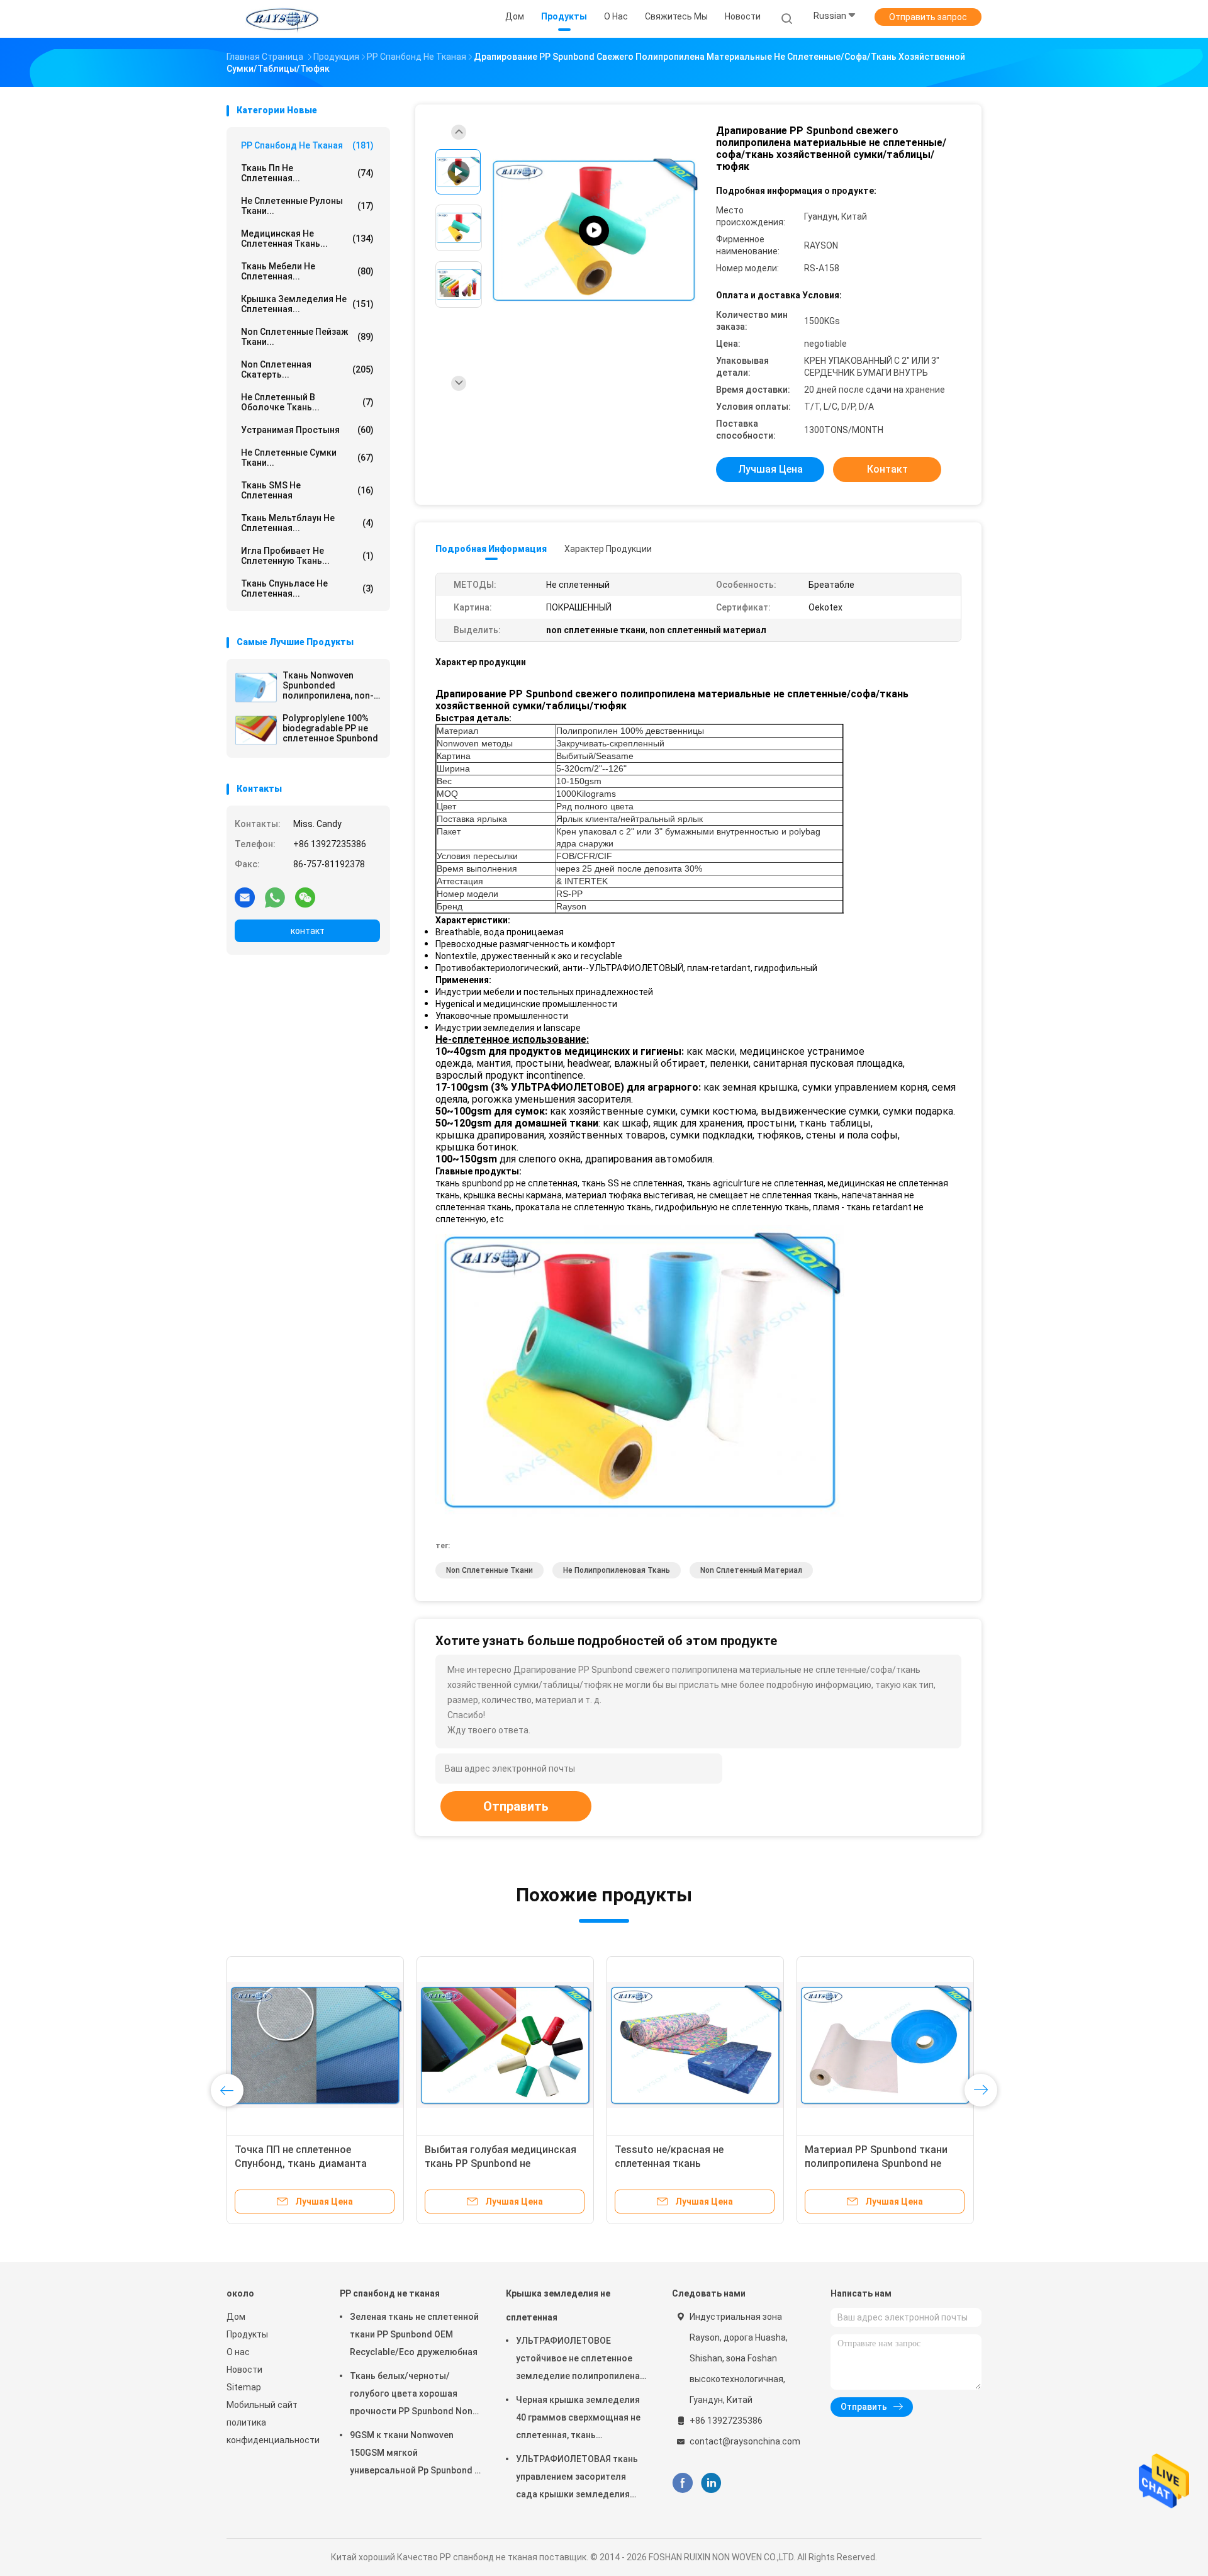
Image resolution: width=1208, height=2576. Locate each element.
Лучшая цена (770, 469)
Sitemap (244, 2387)
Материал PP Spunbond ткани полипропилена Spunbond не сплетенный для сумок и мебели (883, 2163)
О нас (238, 2352)
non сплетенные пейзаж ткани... (307, 337)
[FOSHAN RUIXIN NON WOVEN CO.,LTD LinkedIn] (711, 2483)
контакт (308, 931)
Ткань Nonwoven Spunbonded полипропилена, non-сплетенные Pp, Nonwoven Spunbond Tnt (328, 685)
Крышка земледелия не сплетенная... (307, 304)
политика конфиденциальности (271, 2431)
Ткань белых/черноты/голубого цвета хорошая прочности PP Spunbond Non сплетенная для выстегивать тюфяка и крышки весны (414, 2395)
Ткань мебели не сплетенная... (307, 271)
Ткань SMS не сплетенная (307, 490)
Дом (236, 2317)
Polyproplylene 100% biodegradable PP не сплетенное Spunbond (330, 728)
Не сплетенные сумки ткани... (307, 458)
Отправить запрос (928, 17)
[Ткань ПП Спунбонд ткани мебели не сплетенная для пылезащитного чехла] (594, 231)
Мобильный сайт (262, 2405)
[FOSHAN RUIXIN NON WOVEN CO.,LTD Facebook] (682, 2483)
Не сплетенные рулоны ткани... (307, 206)
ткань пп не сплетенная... (307, 173)
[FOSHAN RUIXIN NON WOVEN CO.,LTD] (282, 19)
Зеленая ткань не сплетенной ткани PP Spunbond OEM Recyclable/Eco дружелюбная (414, 2334)
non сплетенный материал (751, 1570)
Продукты (247, 2334)
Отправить (516, 1806)
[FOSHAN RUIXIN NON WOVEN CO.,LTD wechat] (305, 897)
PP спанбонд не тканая (307, 145)
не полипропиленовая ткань (617, 1570)
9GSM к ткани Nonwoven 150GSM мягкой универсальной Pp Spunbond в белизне (415, 2455)
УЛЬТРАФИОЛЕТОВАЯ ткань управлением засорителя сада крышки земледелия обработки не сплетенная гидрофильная (577, 2478)
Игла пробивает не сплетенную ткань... (307, 556)
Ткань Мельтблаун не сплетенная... (307, 523)
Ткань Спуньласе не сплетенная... (307, 588)
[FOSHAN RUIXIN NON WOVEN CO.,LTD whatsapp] (275, 897)
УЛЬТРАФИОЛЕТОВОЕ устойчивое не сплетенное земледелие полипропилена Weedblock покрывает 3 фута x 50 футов (579, 2360)
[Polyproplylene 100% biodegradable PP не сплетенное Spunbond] (256, 730)
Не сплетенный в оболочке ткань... (307, 402)
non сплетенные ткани (489, 1570)
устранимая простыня (307, 430)
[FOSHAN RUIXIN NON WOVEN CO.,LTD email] (245, 897)
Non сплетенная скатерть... (307, 369)
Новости (244, 2370)
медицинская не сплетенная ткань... (307, 239)
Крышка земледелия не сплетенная (558, 2305)
